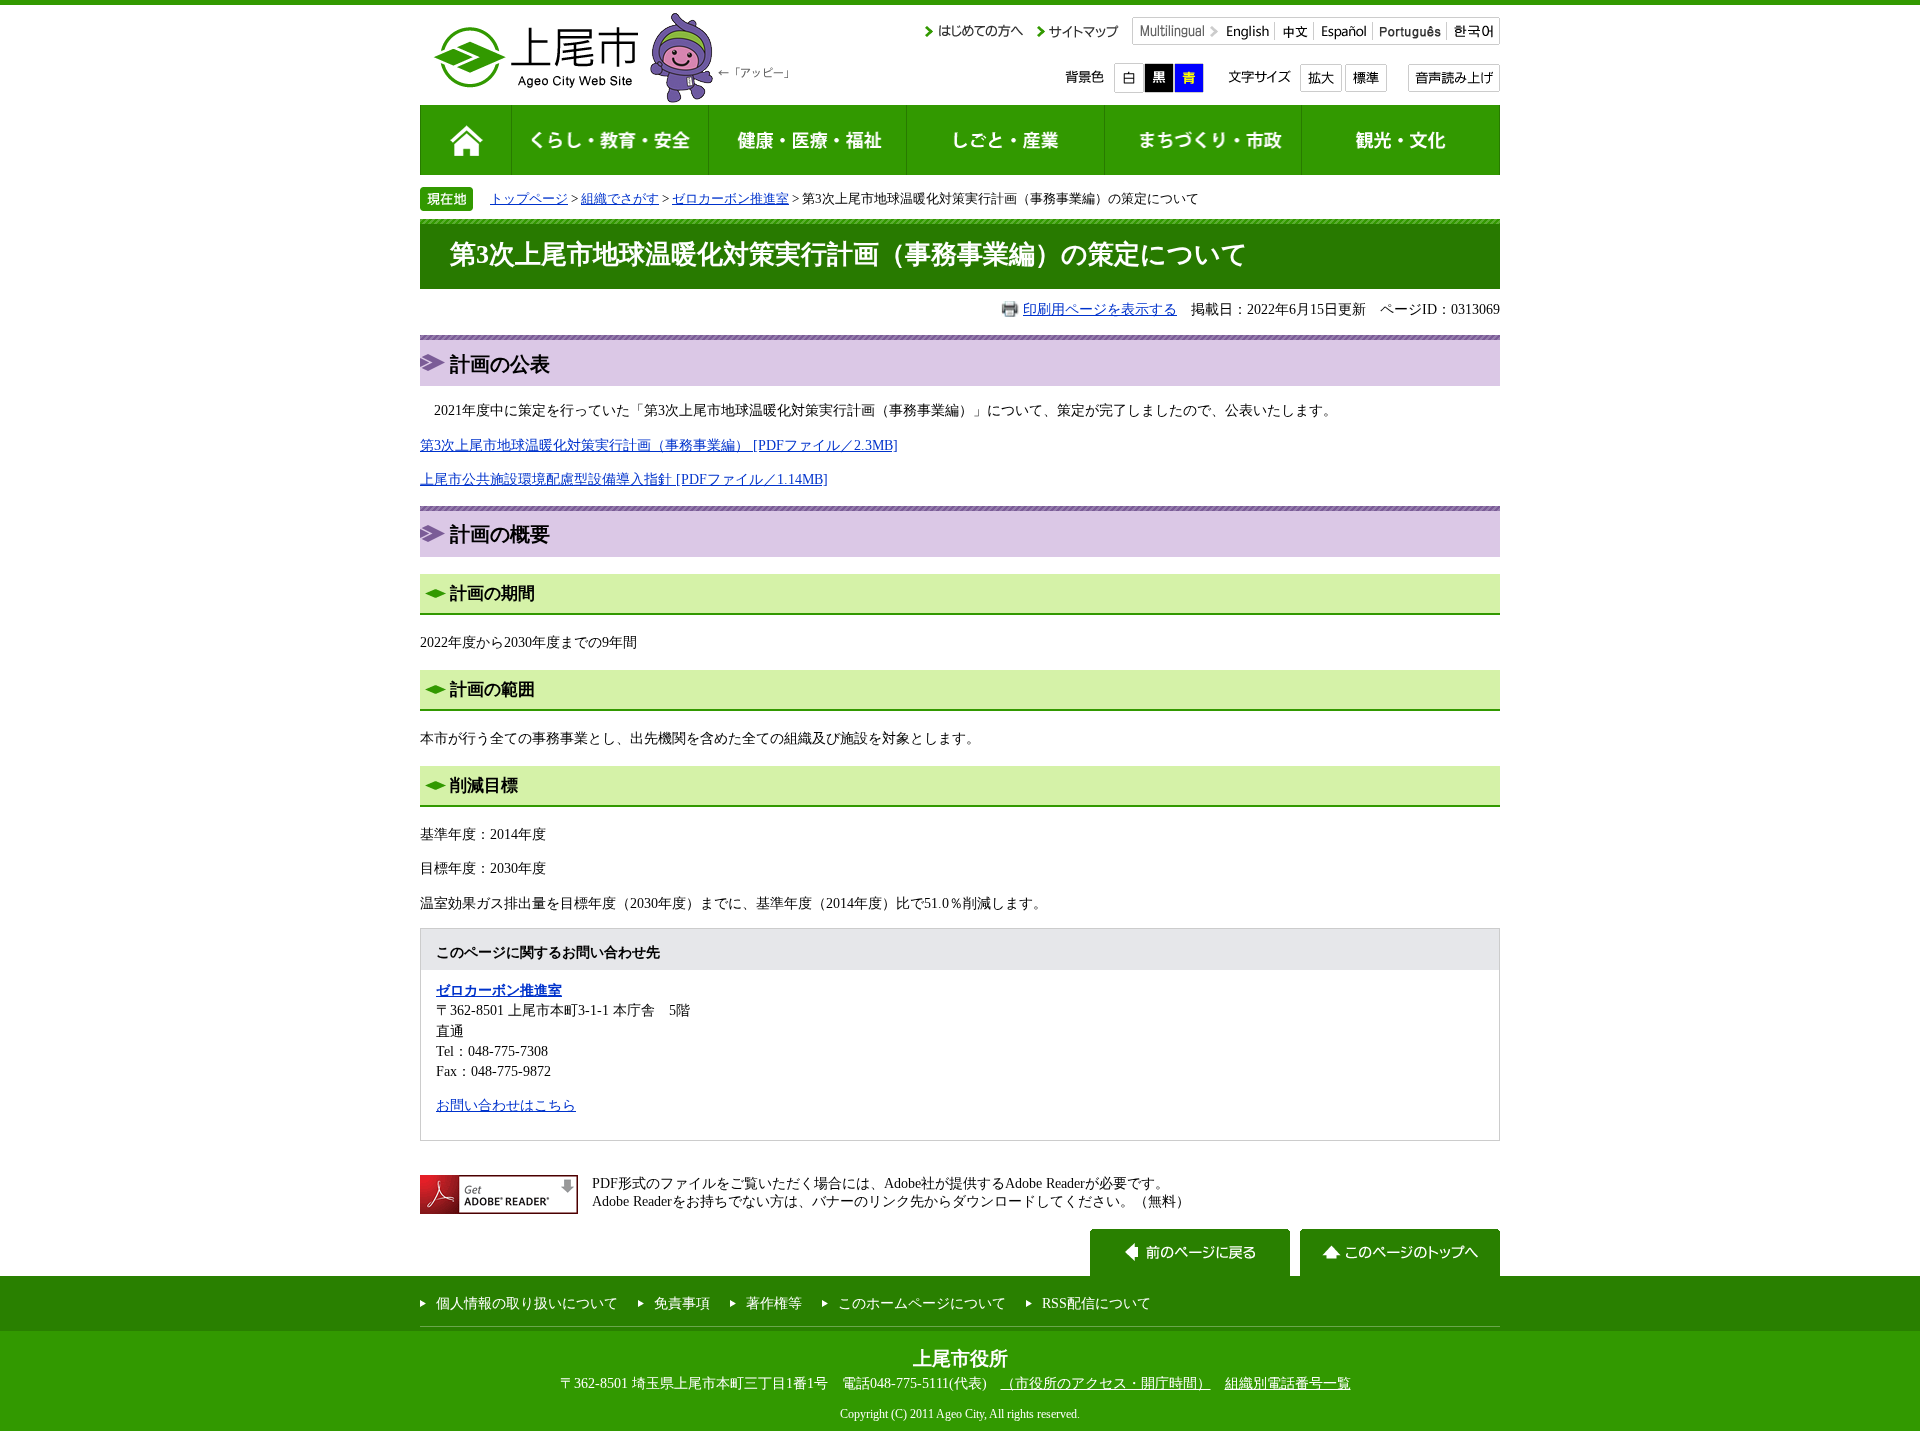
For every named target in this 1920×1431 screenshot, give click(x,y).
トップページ (529, 198)
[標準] (1365, 78)
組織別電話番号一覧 (1288, 1383)
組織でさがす (620, 198)
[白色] (1129, 78)
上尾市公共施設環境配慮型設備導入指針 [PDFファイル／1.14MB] (624, 479)
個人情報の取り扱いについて (527, 1303)
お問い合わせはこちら (506, 1105)
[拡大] (1320, 78)
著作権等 (774, 1303)
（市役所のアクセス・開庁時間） (1106, 1383)
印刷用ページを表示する (1100, 309)
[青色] (1189, 78)
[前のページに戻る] (1190, 1252)
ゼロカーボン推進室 (730, 198)
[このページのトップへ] (1400, 1252)
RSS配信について (1096, 1303)
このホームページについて (922, 1303)
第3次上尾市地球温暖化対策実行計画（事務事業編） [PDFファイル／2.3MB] (659, 445)
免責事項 (682, 1303)
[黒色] (1159, 78)
